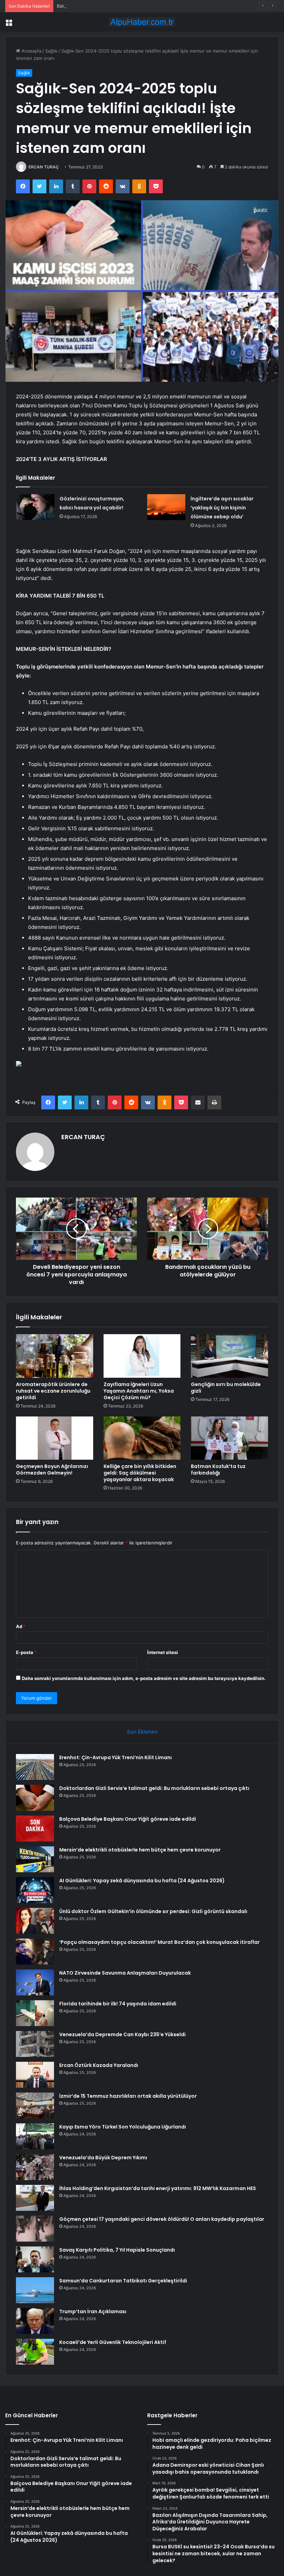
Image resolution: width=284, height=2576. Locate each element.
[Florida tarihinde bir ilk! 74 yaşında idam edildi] (35, 2013)
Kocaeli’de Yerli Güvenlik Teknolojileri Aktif (113, 2342)
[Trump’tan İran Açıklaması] (35, 2321)
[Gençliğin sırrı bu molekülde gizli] (229, 1356)
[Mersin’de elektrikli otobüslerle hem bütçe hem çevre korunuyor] (35, 1859)
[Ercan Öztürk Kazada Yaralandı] (35, 2075)
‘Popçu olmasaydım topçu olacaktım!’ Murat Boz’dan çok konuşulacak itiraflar (159, 1942)
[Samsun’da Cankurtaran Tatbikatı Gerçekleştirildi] (35, 2290)
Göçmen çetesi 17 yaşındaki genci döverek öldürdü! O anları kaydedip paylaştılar (162, 2219)
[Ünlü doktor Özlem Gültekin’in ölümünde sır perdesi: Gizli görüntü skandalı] (35, 1921)
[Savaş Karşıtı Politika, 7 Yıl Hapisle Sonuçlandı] (35, 2259)
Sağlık (51, 51)
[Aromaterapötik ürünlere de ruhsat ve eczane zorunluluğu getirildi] (55, 1356)
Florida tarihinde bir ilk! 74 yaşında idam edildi (118, 2004)
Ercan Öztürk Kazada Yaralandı (99, 2065)
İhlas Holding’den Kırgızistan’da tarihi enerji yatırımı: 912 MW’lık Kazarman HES (158, 2188)
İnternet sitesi (163, 1652)
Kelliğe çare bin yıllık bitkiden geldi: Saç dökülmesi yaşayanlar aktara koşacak (140, 1473)
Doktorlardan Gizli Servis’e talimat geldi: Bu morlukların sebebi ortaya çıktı (154, 1788)
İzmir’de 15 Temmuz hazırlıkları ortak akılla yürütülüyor (128, 2096)
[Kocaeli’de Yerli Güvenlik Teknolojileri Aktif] (35, 2352)
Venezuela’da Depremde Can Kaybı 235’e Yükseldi (122, 2034)
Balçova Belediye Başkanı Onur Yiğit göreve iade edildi (115, 6)
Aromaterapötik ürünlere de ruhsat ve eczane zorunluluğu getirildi (53, 1391)
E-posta (26, 1652)
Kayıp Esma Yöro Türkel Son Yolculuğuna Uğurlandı (123, 2127)
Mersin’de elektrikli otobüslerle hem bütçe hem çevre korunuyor (140, 1850)
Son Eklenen (142, 1732)
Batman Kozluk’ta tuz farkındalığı (218, 1470)
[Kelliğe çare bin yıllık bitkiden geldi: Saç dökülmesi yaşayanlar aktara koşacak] (142, 1438)
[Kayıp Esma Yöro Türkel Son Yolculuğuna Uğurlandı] (35, 2136)
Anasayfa (31, 51)
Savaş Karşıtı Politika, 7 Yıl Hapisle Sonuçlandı (117, 2250)
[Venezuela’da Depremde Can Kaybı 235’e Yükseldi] (35, 2044)
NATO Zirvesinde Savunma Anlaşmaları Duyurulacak (125, 1973)
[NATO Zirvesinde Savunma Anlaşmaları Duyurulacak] (35, 1982)
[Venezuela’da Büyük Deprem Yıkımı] (35, 2167)
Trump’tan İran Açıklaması (93, 2311)
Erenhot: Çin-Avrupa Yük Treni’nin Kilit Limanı (116, 1757)
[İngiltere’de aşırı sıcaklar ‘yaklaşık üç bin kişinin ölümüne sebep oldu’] (166, 507)
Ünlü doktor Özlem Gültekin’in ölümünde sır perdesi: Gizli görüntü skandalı (153, 1911)
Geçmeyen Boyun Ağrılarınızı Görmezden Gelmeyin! (52, 1470)
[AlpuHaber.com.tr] (142, 22)
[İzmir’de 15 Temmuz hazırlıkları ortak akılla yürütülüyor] (35, 2106)
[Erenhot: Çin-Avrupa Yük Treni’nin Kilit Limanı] (35, 1767)
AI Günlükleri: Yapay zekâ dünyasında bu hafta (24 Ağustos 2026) (142, 1881)
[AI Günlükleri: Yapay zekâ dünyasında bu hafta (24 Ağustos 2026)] (35, 1890)
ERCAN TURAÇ (44, 167)
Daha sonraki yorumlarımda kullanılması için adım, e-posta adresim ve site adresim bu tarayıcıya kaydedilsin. (144, 1678)
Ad (21, 1626)
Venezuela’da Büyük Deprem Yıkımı (103, 2158)
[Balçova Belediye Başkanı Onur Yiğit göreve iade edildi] (35, 1829)
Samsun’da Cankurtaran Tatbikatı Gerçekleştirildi (123, 2281)
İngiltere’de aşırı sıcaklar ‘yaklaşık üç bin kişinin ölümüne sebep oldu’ (222, 508)
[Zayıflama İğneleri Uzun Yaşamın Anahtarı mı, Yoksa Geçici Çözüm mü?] (142, 1356)
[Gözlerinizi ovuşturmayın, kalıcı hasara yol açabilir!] (35, 507)
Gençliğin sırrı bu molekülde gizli (226, 1388)
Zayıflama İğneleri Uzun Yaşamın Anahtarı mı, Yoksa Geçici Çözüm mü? (139, 1391)
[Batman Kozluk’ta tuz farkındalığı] (229, 1438)
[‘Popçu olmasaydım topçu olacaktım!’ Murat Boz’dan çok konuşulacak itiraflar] (35, 1952)
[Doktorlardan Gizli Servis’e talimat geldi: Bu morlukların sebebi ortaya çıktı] (35, 1798)
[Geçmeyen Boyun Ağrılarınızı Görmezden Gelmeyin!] (55, 1438)
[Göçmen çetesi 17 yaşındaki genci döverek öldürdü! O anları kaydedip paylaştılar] (35, 2229)
